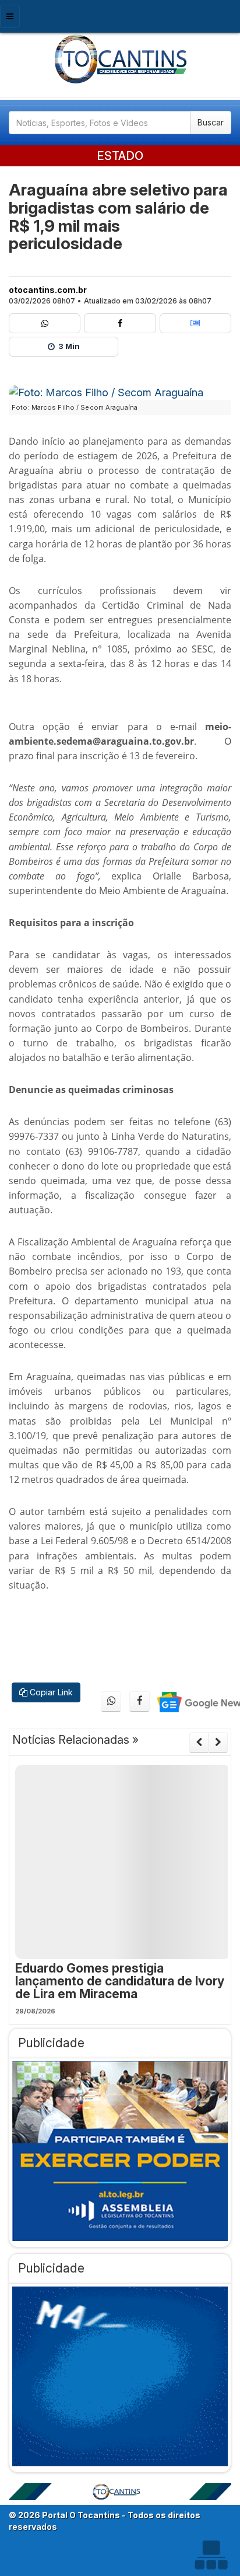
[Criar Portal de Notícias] (211, 2555)
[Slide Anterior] (199, 1742)
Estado (120, 156)
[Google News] (195, 323)
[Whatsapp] (45, 323)
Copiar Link (50, 1692)
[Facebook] (120, 323)
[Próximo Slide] (218, 1742)
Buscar (211, 122)
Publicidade (51, 2043)
